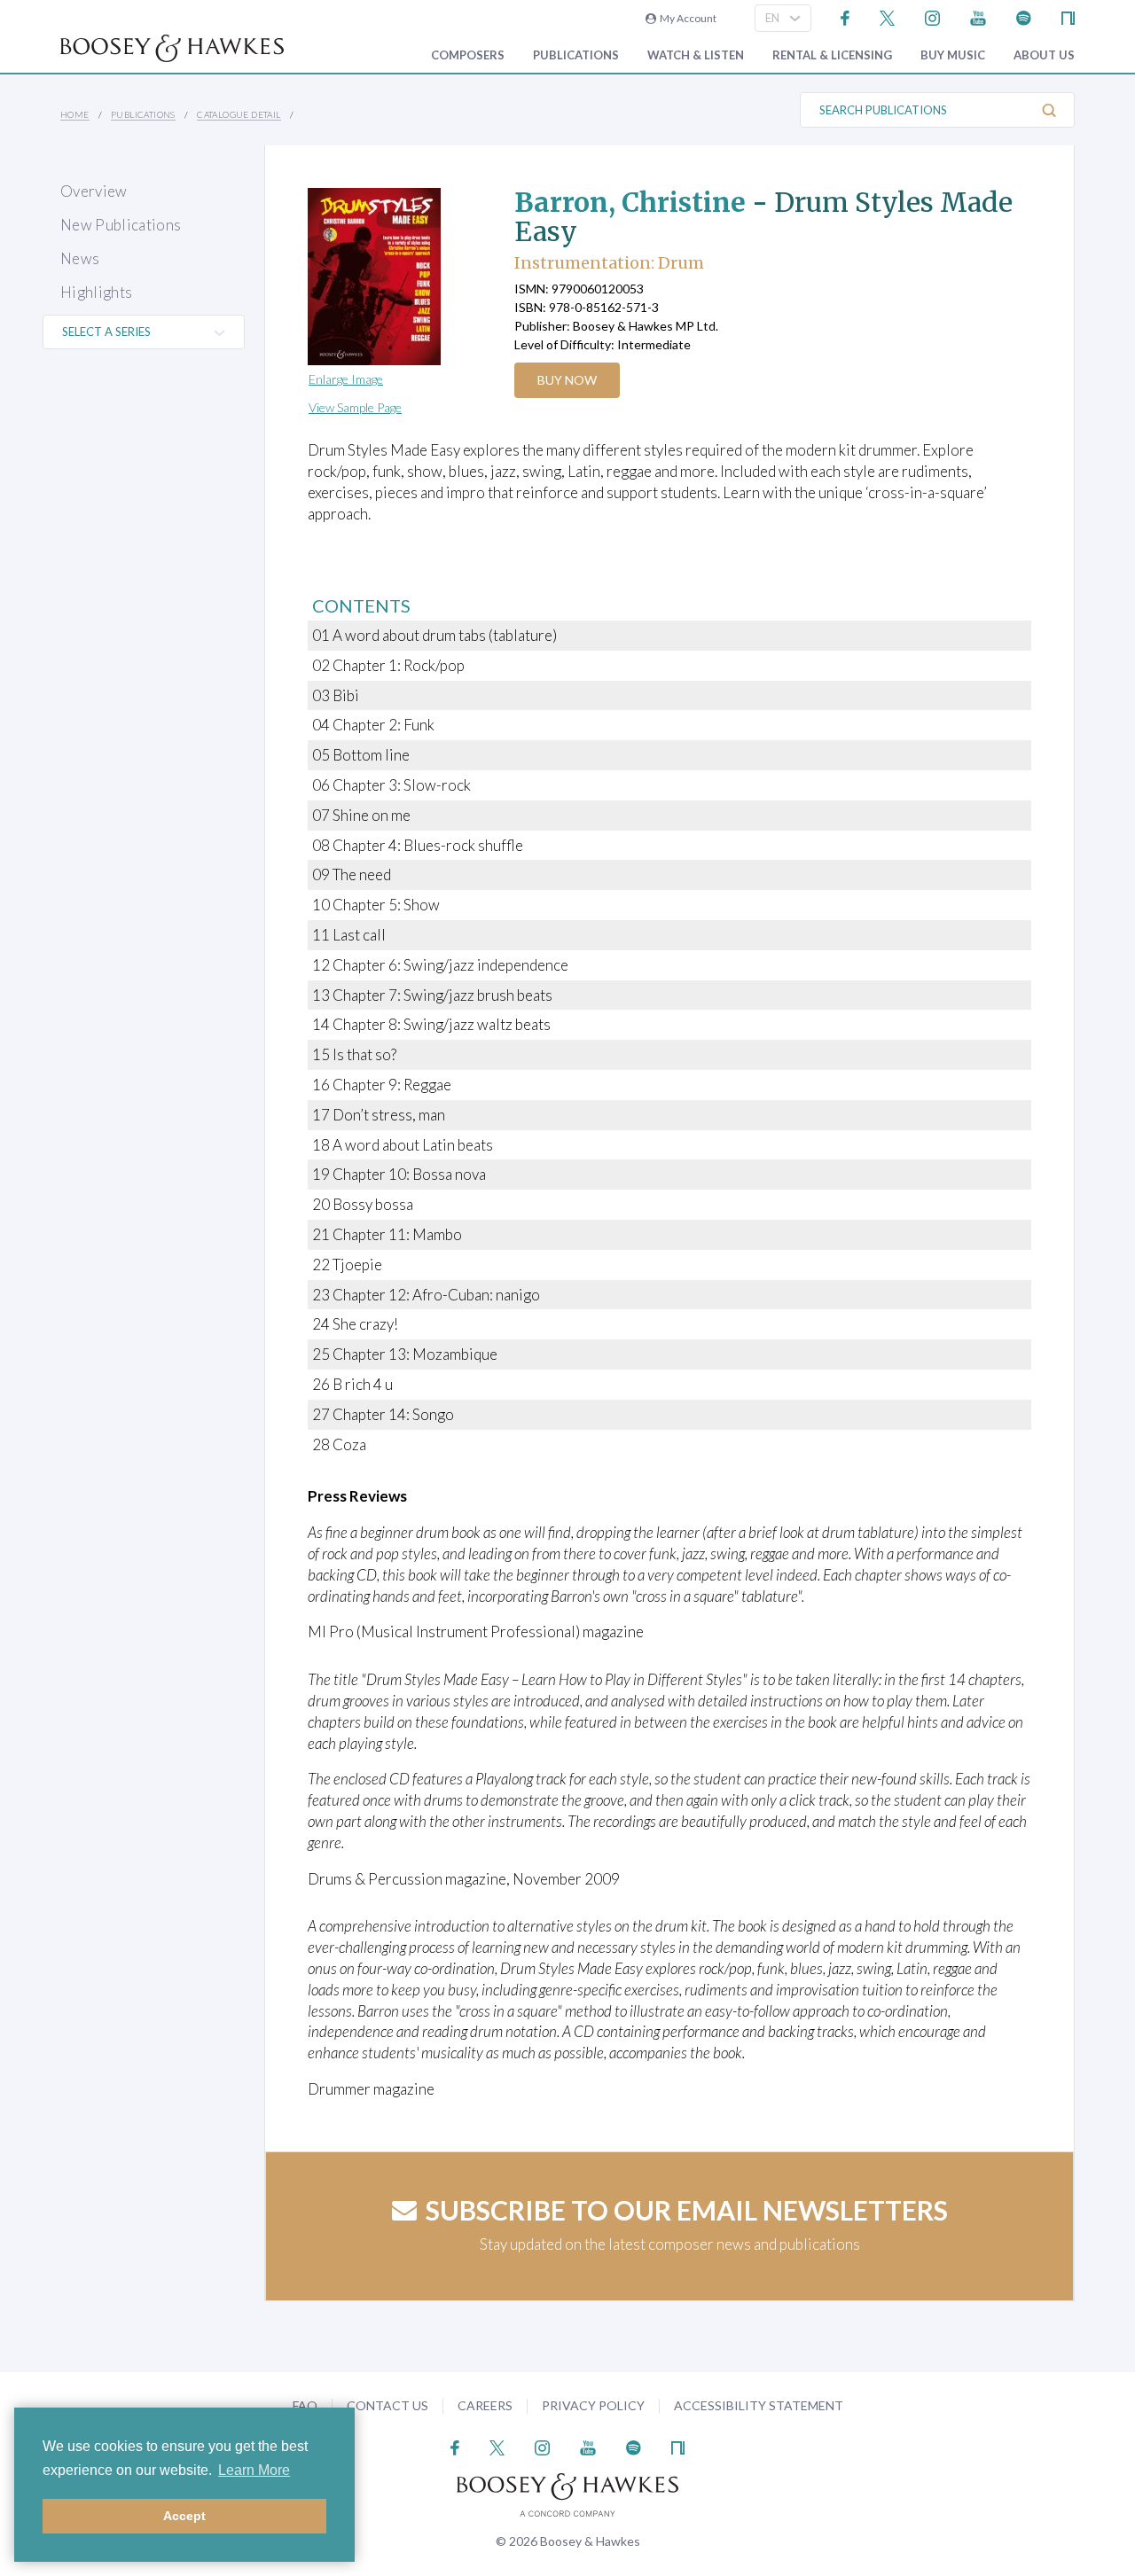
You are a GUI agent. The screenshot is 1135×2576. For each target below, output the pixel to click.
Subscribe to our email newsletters (687, 2210)
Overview (94, 191)
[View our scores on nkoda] (1068, 16)
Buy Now (567, 380)
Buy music (953, 55)
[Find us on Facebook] (845, 16)
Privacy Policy (593, 2405)
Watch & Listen (696, 55)
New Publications (121, 225)
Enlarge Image (346, 379)
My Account (686, 18)
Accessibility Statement (759, 2405)
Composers (468, 55)
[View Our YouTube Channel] (978, 16)
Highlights (96, 292)
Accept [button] (184, 2516)
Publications (576, 55)
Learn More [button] (254, 2470)
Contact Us (387, 2405)
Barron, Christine (630, 202)
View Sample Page (355, 407)
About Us (1044, 55)
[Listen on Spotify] (1024, 16)
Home (75, 114)
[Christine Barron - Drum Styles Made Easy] (394, 277)
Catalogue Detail (239, 114)
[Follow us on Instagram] (932, 16)
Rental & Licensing (832, 55)
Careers (485, 2405)
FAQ (305, 2405)
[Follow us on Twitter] (887, 16)
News (80, 258)
